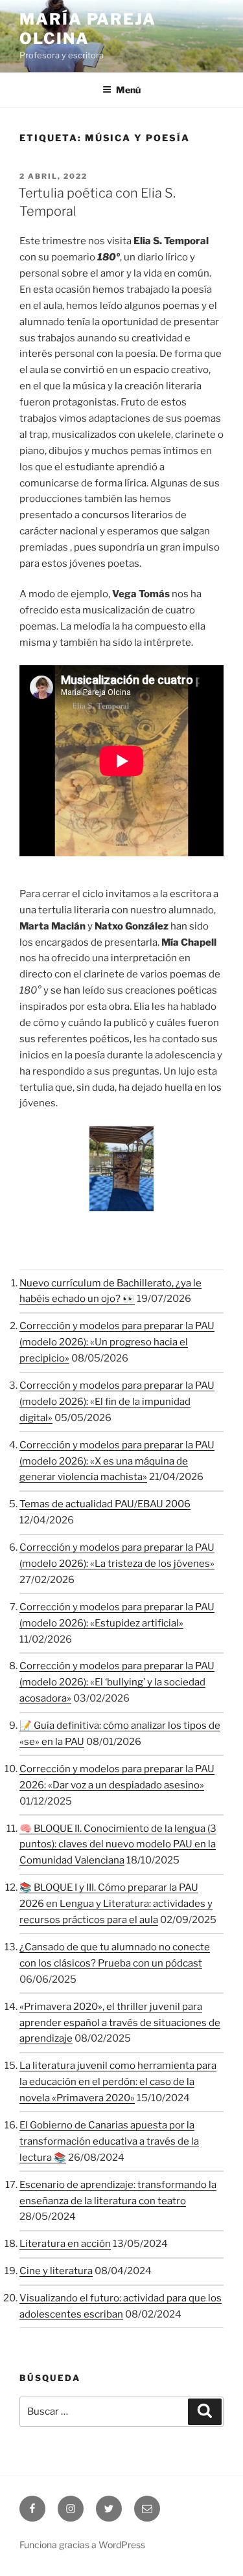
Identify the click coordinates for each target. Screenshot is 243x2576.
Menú (128, 90)
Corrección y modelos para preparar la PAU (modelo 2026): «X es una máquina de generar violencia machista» (117, 1461)
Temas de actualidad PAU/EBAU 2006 (105, 1504)
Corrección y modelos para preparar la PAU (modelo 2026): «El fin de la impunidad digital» (117, 1402)
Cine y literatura (56, 2271)
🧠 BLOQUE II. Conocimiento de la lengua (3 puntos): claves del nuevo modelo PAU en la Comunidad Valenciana (118, 1845)
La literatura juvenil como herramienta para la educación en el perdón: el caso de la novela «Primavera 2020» (118, 2082)
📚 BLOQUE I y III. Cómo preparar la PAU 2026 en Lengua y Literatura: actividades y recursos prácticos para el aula (116, 1904)
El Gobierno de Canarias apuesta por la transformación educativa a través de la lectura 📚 (109, 2141)
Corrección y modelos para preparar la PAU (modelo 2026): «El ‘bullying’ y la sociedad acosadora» (117, 1682)
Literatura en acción (65, 2244)
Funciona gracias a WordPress (82, 2545)
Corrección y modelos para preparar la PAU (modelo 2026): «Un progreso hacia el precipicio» (117, 1342)
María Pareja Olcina (88, 29)
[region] (121, 1169)
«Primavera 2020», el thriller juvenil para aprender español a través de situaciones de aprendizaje (120, 2023)
